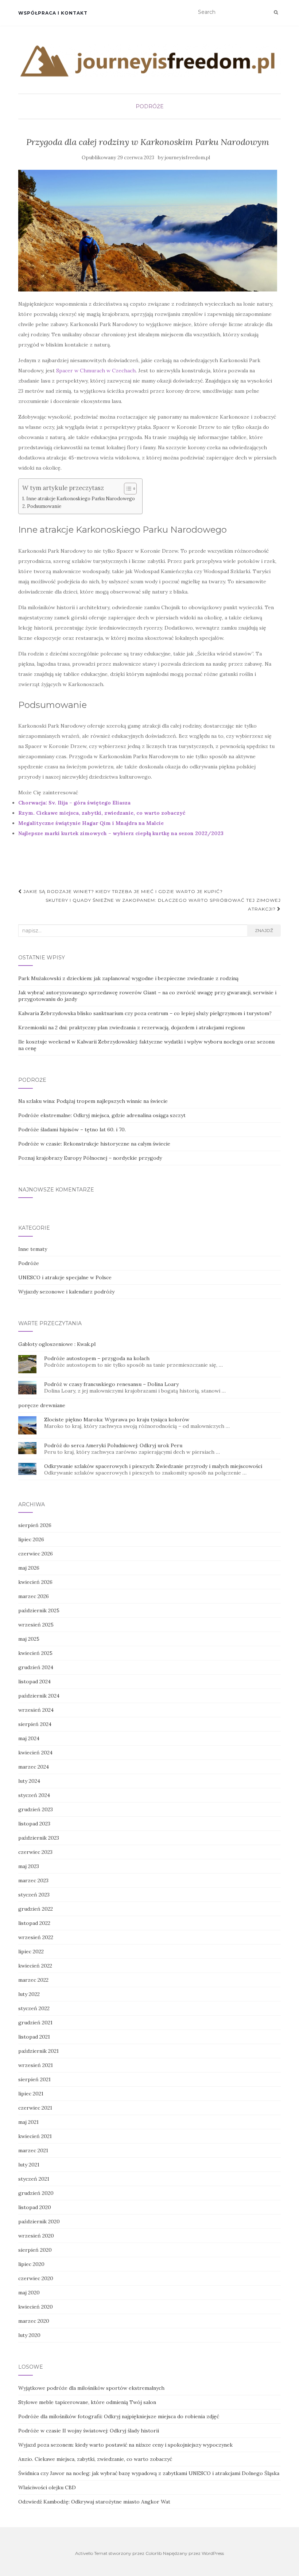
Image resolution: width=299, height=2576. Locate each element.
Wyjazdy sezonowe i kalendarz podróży (66, 1292)
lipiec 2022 (31, 1951)
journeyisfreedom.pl (187, 158)
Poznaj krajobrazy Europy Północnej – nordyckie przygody (90, 1158)
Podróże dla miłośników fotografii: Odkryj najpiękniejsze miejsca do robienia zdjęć (119, 2416)
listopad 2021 (34, 2037)
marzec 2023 (33, 1880)
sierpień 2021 (34, 2079)
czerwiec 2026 (36, 1554)
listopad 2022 (34, 1923)
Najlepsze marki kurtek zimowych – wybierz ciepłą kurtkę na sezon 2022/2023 (121, 833)
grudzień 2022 (36, 1909)
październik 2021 (38, 2051)
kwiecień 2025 (35, 1653)
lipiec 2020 (31, 2264)
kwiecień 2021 (35, 2136)
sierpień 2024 (35, 1724)
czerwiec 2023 (35, 1852)
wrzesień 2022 (36, 1937)
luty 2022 (29, 1994)
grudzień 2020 (36, 2193)
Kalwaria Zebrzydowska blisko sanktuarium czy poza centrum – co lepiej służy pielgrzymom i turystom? (145, 1013)
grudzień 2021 (35, 2023)
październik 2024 (39, 1696)
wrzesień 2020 (36, 2236)
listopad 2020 (35, 2207)
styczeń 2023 (34, 1895)
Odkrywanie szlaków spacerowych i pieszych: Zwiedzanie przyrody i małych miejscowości (153, 1466)
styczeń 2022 (34, 2008)
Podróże (150, 106)
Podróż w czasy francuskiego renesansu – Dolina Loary (111, 1384)
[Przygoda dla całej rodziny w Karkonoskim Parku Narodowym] (148, 231)
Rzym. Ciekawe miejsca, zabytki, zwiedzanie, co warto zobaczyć (102, 813)
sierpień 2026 (35, 1525)
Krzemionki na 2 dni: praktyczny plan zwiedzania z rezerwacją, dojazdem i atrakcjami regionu (131, 1027)
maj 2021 (28, 2122)
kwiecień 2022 (35, 1966)
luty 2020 (29, 2335)
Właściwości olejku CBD (47, 2487)
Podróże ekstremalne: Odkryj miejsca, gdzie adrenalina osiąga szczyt (102, 1115)
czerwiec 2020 (36, 2278)
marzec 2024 (34, 1767)
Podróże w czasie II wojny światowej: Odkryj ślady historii (89, 2431)
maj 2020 (29, 2293)
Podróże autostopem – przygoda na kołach (97, 1358)
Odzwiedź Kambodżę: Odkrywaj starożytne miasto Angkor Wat (94, 2502)
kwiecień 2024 (35, 1753)
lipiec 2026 (31, 1539)
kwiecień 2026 (35, 1582)
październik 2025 (39, 1610)
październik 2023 (39, 1838)
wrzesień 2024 (36, 1710)
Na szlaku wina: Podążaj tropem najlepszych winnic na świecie (93, 1101)
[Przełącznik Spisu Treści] (127, 489)
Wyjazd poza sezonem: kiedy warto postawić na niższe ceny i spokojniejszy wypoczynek (125, 2445)
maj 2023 (29, 1866)
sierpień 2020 (35, 2250)
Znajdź (264, 930)
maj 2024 (29, 1738)
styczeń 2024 (34, 1795)
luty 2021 (29, 2165)
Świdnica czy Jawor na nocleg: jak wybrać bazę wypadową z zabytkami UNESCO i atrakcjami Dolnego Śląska (149, 2473)
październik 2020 (39, 2221)
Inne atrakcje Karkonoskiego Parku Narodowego (81, 498)
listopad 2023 (34, 1824)
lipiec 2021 (31, 2094)
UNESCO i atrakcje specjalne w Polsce (65, 1277)
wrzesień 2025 (36, 1625)
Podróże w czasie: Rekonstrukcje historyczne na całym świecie (94, 1144)
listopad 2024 (34, 1682)
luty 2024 (29, 1781)
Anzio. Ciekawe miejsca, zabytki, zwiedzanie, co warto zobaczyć (95, 2459)
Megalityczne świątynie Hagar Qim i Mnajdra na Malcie (91, 823)
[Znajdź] (276, 12)
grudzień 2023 (36, 1809)
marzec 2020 (34, 2321)
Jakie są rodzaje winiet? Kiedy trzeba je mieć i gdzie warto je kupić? (122, 891)
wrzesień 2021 (36, 2065)
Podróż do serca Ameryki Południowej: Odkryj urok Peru (113, 1445)
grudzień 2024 (36, 1667)
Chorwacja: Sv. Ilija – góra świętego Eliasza (74, 803)
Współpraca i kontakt (53, 13)
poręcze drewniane (42, 1405)
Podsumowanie (44, 506)
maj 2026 (29, 1568)
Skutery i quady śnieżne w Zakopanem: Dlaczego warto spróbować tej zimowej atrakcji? (163, 905)
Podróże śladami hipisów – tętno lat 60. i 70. (72, 1130)
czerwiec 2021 (35, 2108)
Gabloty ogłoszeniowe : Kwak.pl (57, 1344)
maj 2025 (29, 1639)
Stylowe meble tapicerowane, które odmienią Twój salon (87, 2402)
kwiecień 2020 (36, 2307)
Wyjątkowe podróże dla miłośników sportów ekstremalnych (91, 2388)
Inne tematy (33, 1249)
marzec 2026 (34, 1596)
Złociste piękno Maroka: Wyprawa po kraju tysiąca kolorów (117, 1420)
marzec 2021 (33, 2150)
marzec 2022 (33, 1980)
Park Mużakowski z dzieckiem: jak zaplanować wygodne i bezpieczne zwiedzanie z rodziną (128, 978)
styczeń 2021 (34, 2179)
